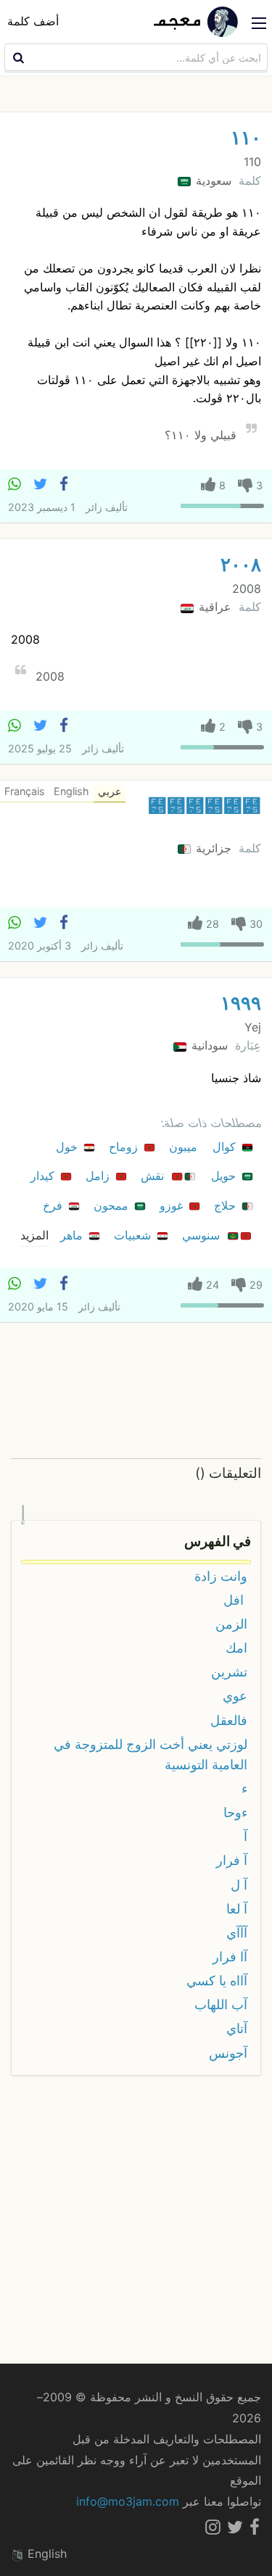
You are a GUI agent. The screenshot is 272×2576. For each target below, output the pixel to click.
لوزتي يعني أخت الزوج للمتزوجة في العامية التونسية (151, 1754)
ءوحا (235, 1812)
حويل (225, 1176)
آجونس (228, 2053)
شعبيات (134, 1235)
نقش (154, 1176)
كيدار (44, 1176)
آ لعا (237, 1909)
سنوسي (203, 1235)
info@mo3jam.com (128, 2501)
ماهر (73, 1235)
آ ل (239, 1885)
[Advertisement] (136, 1391)
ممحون (113, 1205)
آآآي (237, 1933)
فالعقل (229, 1720)
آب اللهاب (221, 2004)
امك (236, 1648)
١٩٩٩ (241, 1003)
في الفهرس (218, 1541)
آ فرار (232, 1860)
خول (69, 1147)
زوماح (125, 1147)
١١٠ (246, 137)
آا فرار (230, 1957)
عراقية (213, 607)
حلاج (227, 1205)
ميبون (185, 1147)
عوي (235, 1696)
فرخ (54, 1205)
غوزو (173, 1205)
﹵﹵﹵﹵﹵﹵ (205, 806)
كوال (226, 1147)
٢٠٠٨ (241, 564)
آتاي (237, 2028)
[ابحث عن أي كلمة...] (17, 57)
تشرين (229, 1672)
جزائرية (212, 848)
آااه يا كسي (217, 1981)
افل (235, 1600)
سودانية (208, 1045)
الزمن (231, 1624)
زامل (99, 1176)
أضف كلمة (33, 21)
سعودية (212, 180)
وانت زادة (221, 1576)
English (45, 2554)
